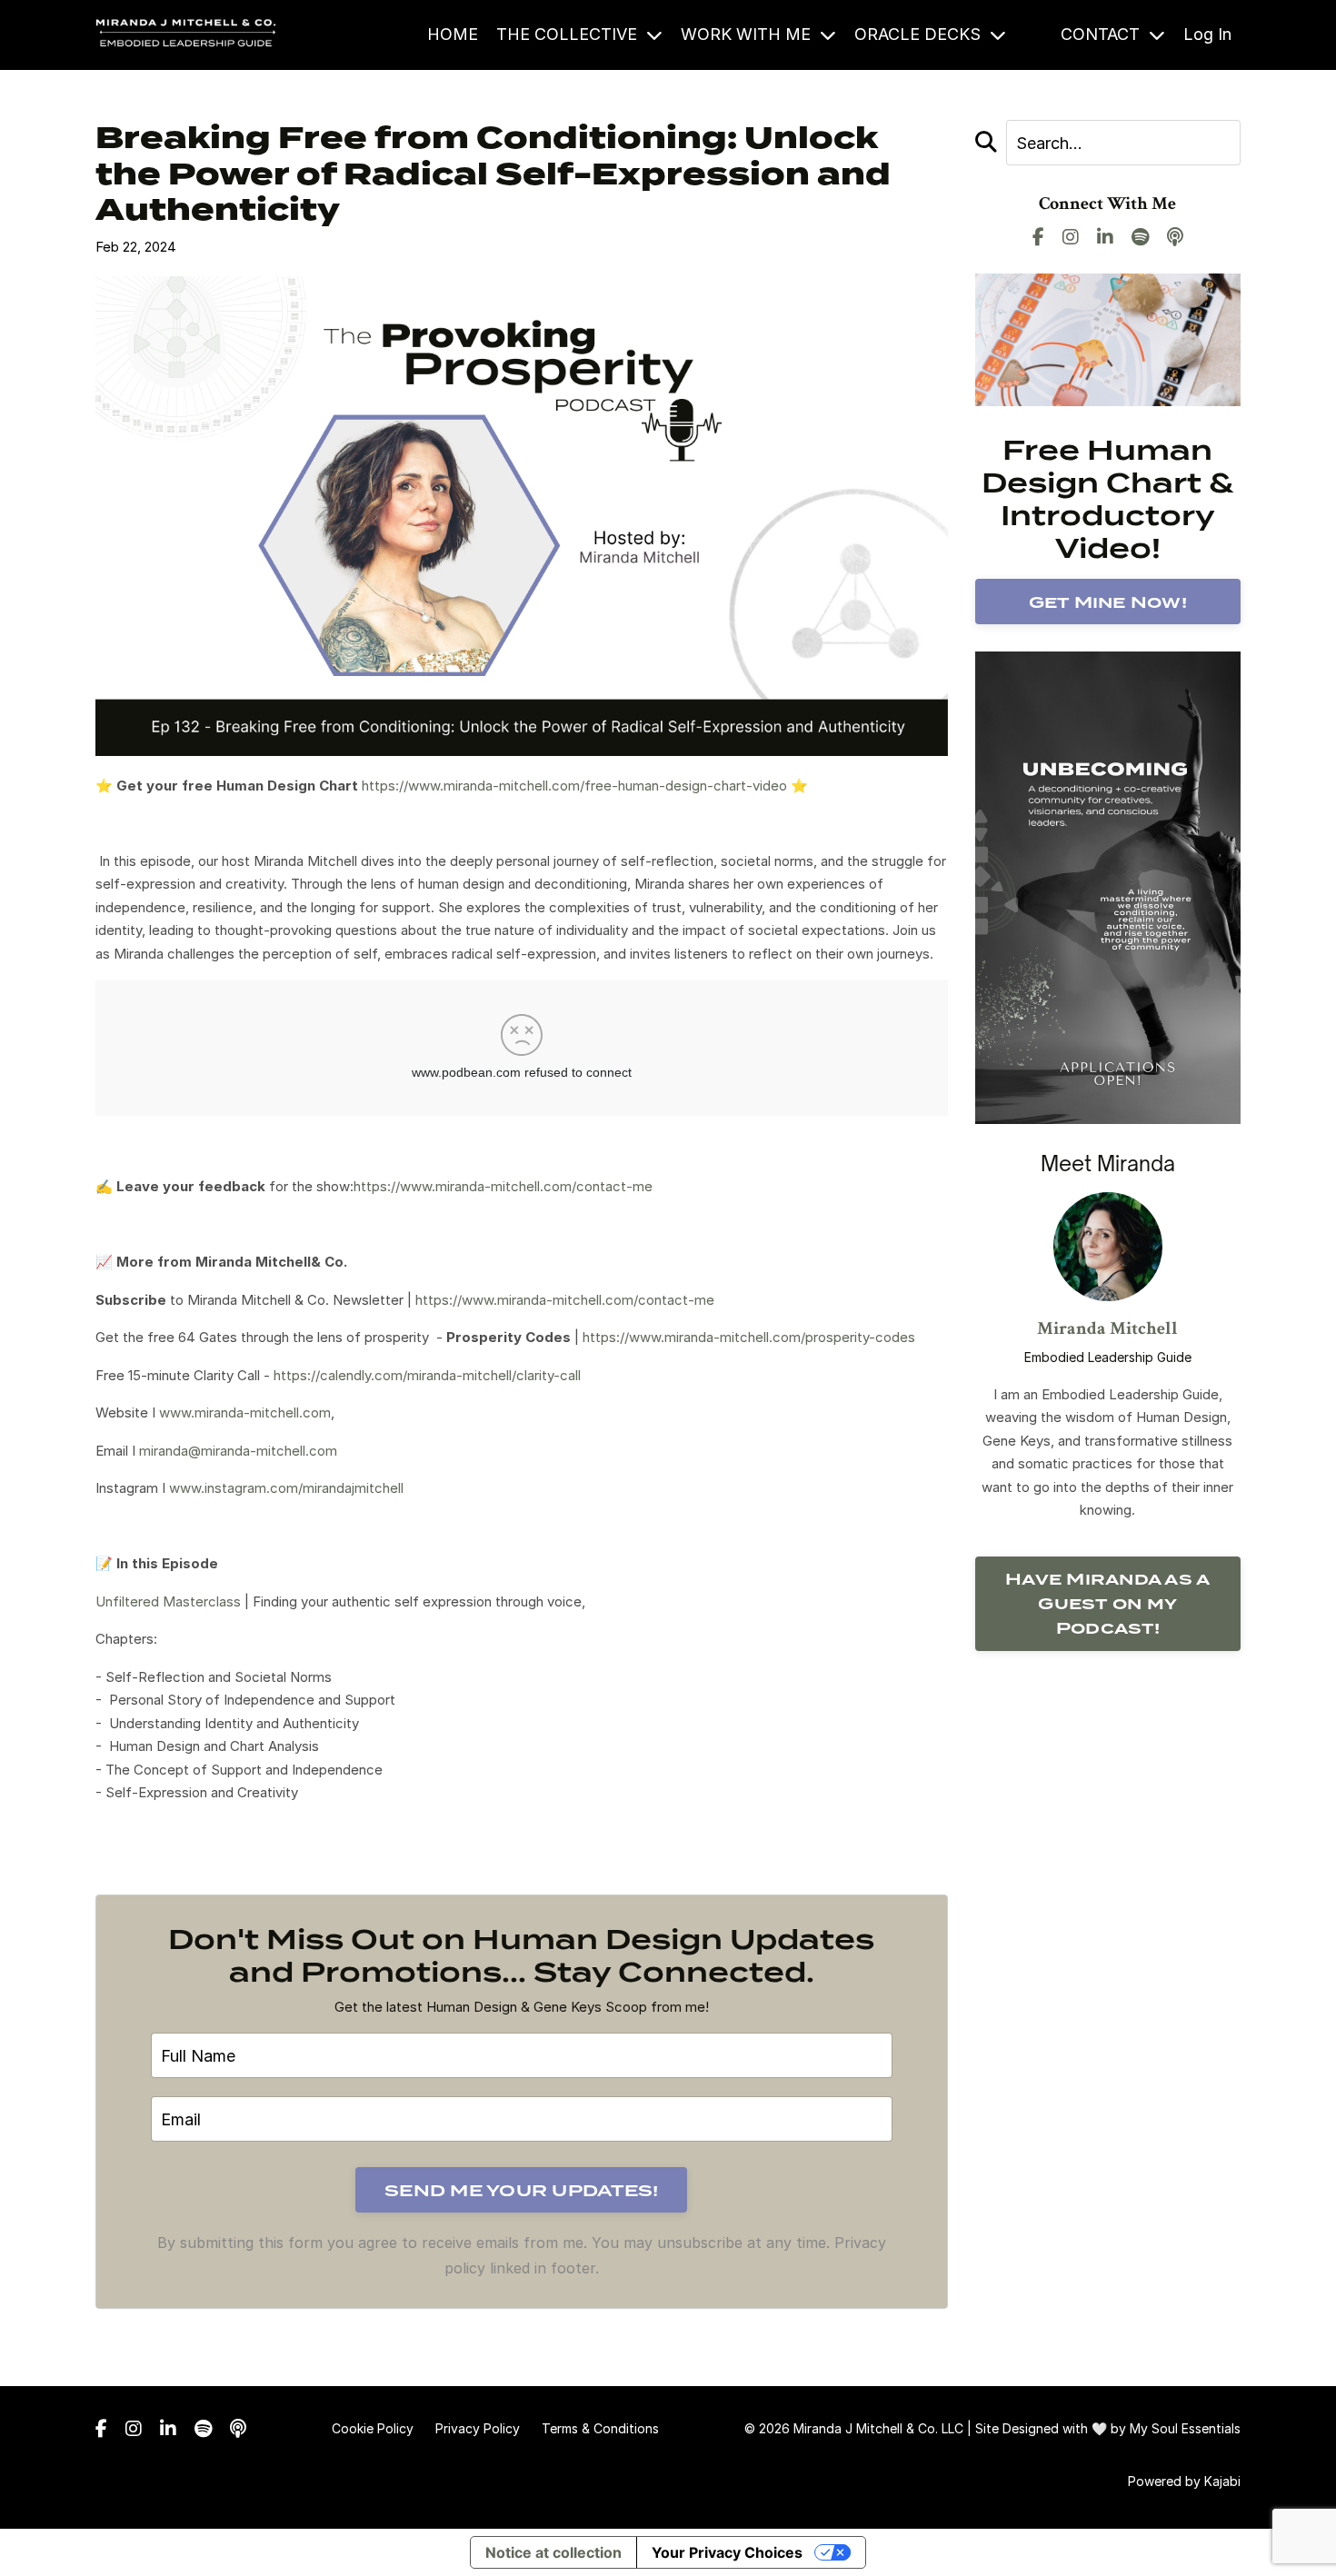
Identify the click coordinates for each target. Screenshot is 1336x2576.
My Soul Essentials (1185, 2428)
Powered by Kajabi (1184, 2481)
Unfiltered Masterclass (168, 1601)
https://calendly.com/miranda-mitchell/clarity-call (427, 1375)
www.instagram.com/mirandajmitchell (286, 1488)
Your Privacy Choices (727, 2552)
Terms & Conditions (600, 2428)
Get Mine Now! (1108, 602)
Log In (1207, 34)
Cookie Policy (373, 2428)
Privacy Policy (478, 2428)
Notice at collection (553, 2552)
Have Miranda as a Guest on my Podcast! (1107, 1603)
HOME (453, 34)
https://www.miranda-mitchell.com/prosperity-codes (749, 1337)
